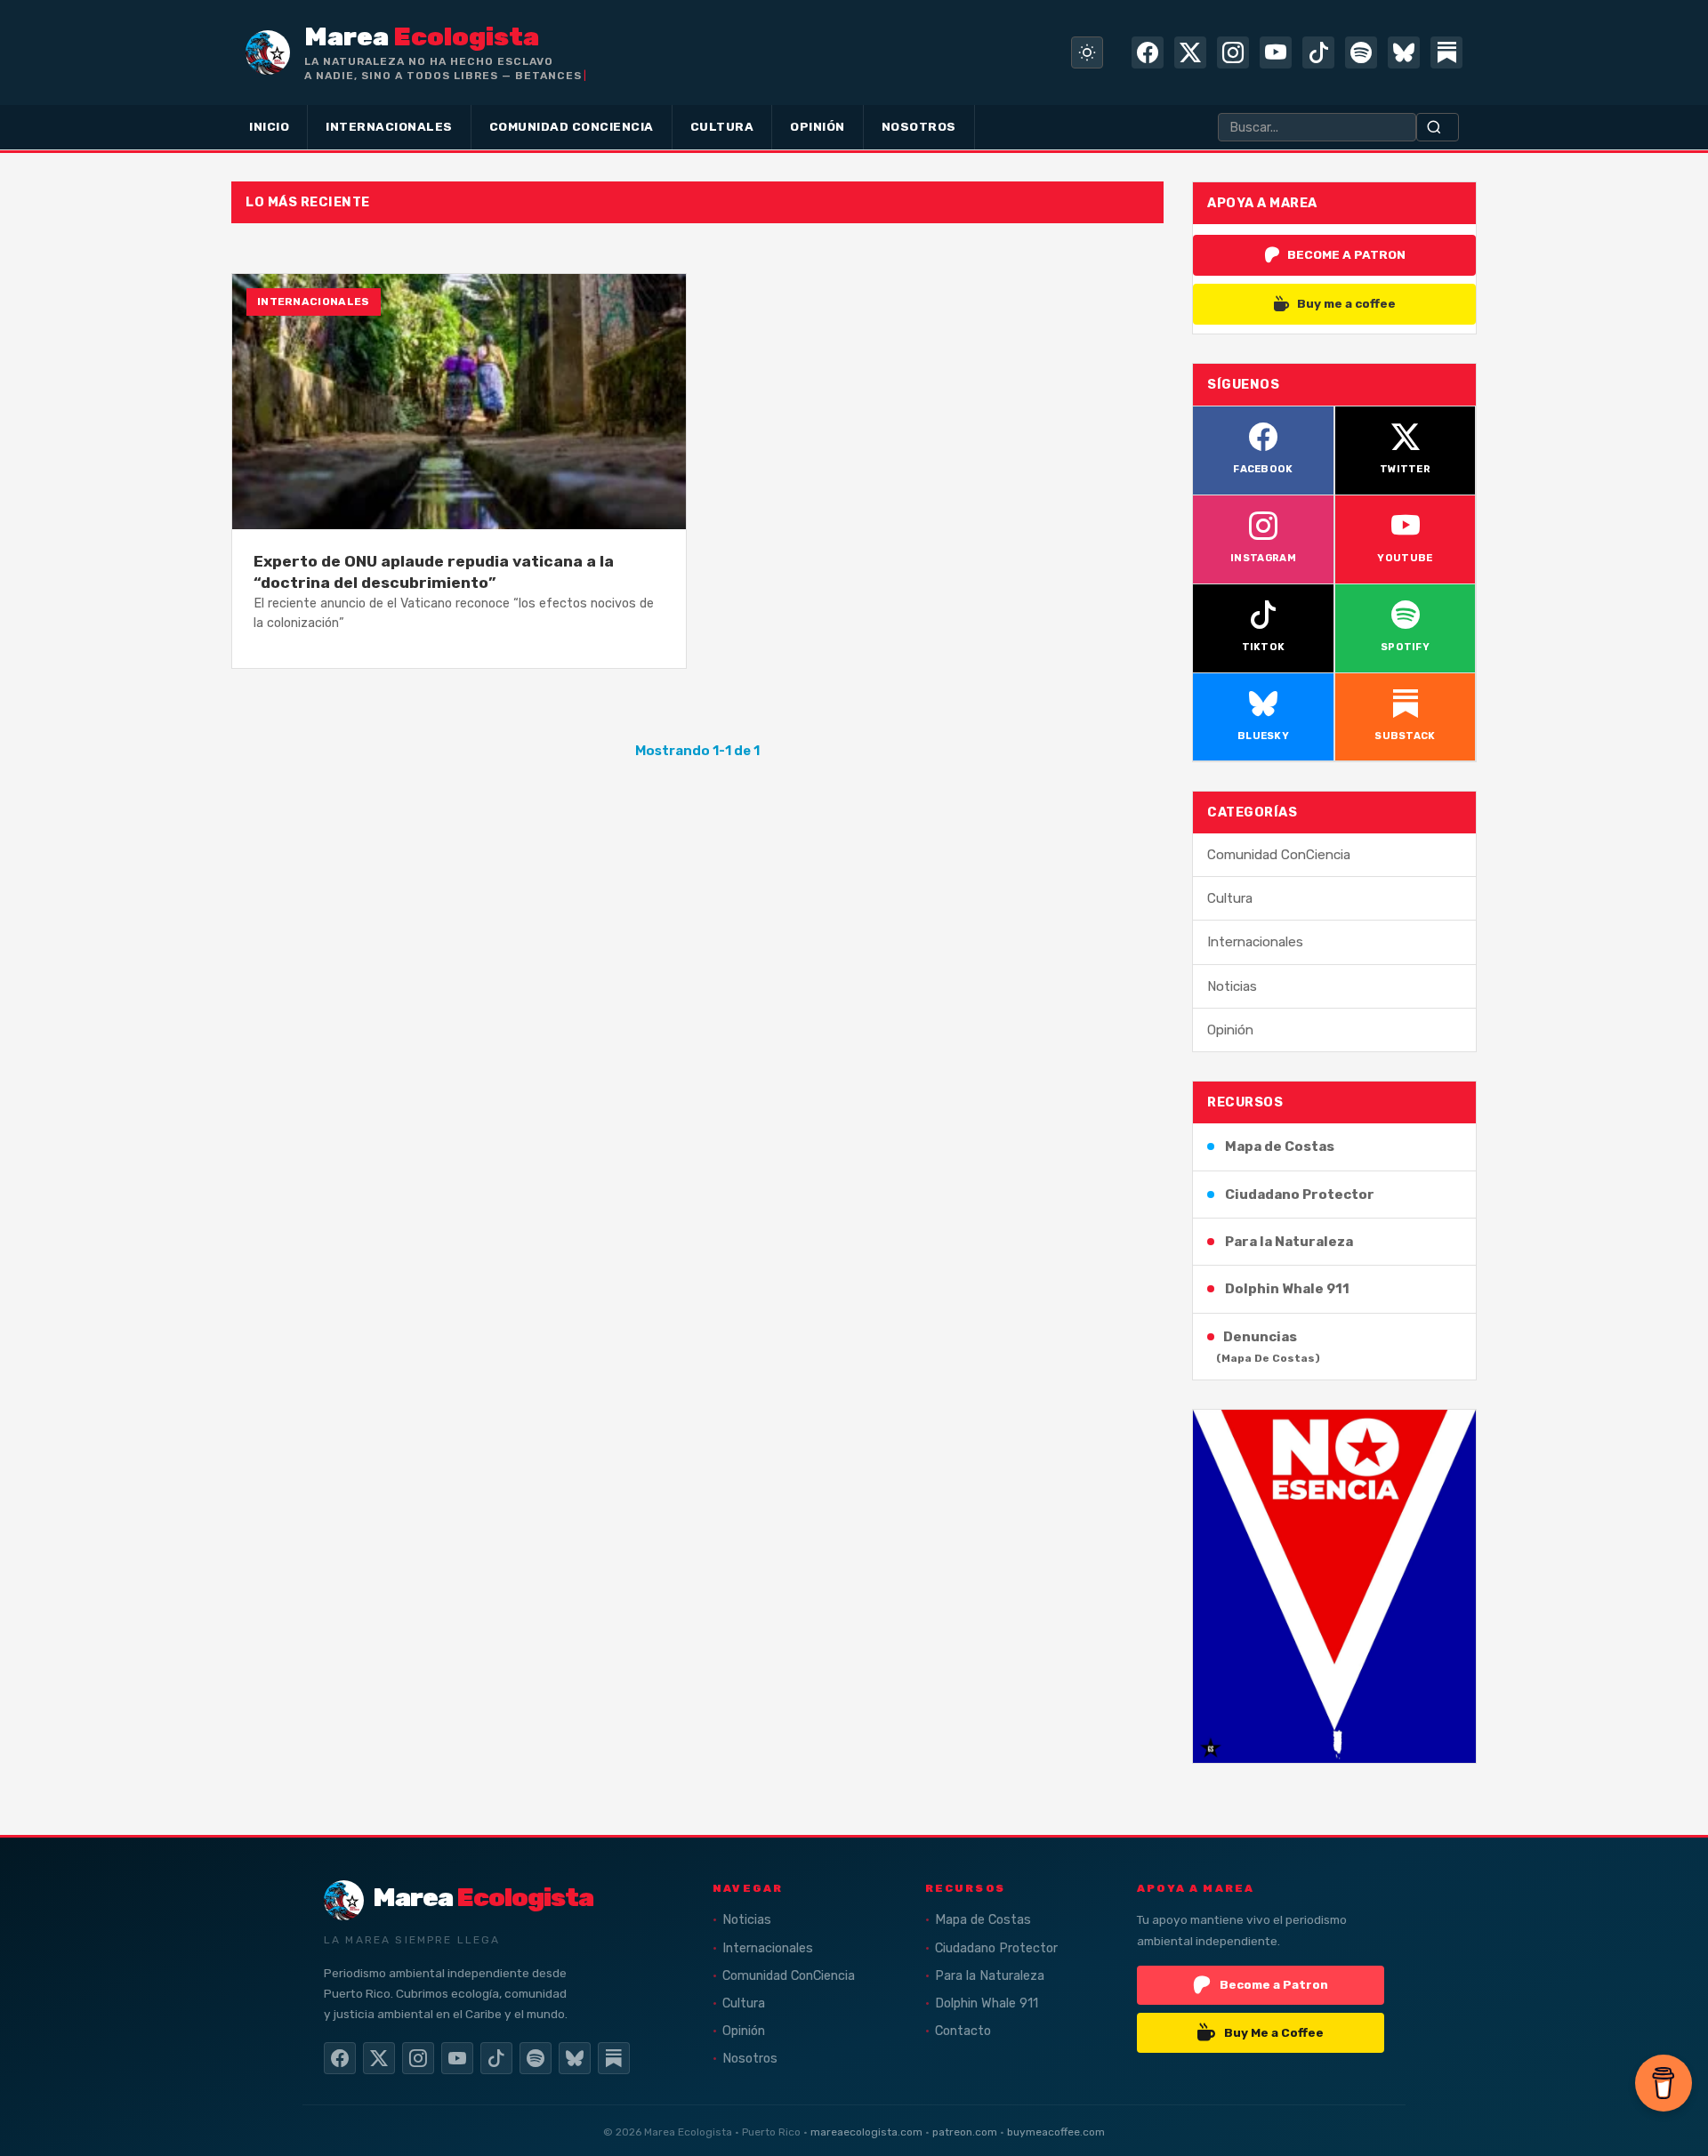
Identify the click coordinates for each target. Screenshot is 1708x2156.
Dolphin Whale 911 (1287, 1289)
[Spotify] (1361, 52)
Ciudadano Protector (1300, 1195)
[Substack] (1446, 52)
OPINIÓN (818, 126)
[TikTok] (1318, 52)
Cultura (1230, 898)
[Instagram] (1233, 52)
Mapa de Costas (1280, 1146)
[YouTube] (1276, 52)
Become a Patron (1274, 1984)
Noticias (1232, 986)
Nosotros (750, 2059)
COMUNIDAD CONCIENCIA (572, 126)
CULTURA (722, 126)
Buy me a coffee (1346, 303)
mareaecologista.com (866, 2132)
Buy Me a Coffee (1274, 2032)
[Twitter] (1190, 52)
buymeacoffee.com (1056, 2132)
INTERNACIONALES (389, 126)
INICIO (269, 126)
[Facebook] (1148, 52)
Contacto (963, 2031)
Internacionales (1255, 942)
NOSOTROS (919, 126)
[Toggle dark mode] (1087, 52)
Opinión (1230, 1030)
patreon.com (965, 2132)
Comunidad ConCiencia (1279, 855)
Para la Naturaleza (1289, 1242)
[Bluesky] (1404, 52)
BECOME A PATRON (1346, 254)
